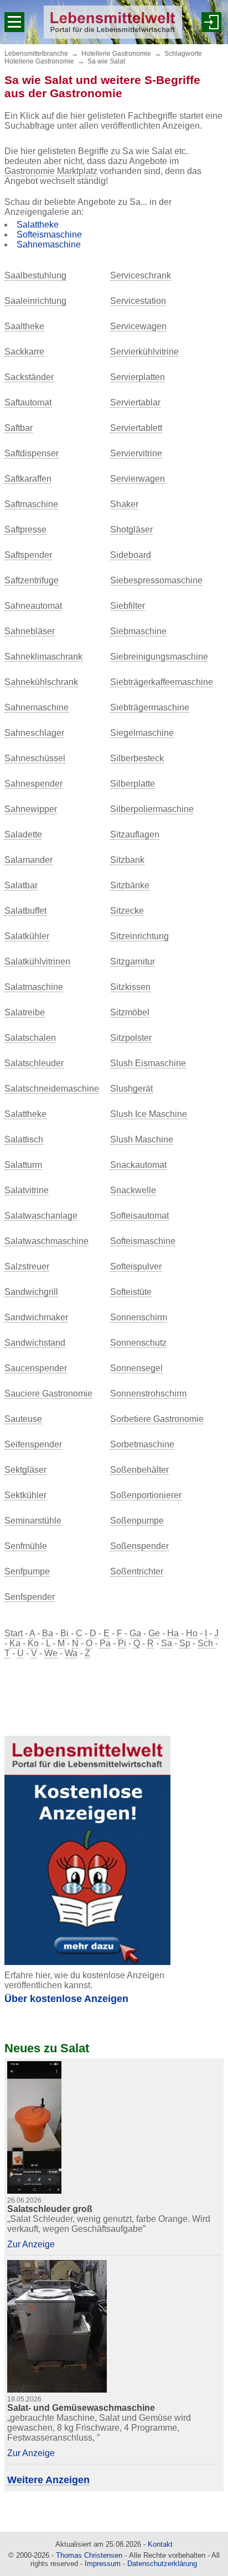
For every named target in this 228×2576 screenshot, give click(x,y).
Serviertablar (135, 402)
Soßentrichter (137, 1571)
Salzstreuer (27, 1266)
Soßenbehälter (139, 1470)
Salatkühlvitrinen (37, 962)
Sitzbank (127, 860)
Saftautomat (28, 402)
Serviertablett (136, 428)
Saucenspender (36, 1368)
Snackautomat (138, 1165)
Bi (64, 1633)
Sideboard (131, 555)
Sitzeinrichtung (139, 936)
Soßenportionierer (146, 1495)
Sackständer (29, 377)
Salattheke (38, 225)
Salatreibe (25, 1012)
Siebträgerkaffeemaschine (162, 682)
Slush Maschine (142, 1139)
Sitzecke (127, 911)
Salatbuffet (25, 911)
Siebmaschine (138, 631)
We (51, 1653)
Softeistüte (131, 1292)
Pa (105, 1643)
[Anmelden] (211, 22)
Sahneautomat (33, 606)
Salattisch (24, 1139)
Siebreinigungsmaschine (159, 657)
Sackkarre (24, 352)
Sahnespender (33, 784)
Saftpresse (25, 530)
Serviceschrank (141, 275)
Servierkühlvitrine (144, 352)
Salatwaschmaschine (46, 1241)
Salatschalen (30, 1038)
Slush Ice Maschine (149, 1114)
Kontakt (160, 2544)
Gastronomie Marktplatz (51, 171)
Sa (167, 1643)
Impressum (103, 2564)
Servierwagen (138, 479)
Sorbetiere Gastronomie (157, 1419)
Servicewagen (138, 326)
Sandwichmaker (36, 1317)
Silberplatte (133, 784)
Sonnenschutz (138, 1343)
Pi (122, 1643)
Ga (135, 1633)
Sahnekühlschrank (41, 682)
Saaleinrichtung (35, 301)
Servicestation (138, 301)
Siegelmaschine (142, 733)
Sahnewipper (31, 809)
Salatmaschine (34, 987)
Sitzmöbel (130, 1012)
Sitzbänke (130, 885)
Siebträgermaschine (150, 707)
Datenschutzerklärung (162, 2564)
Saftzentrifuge (32, 580)
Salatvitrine (27, 1190)
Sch (206, 1643)
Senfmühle (26, 1546)
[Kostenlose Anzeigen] (87, 1850)
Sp (185, 1643)
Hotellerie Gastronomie (116, 54)
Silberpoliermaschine (152, 809)
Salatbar (21, 885)
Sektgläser (25, 1470)
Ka (15, 1643)
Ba (48, 1633)
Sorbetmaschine (142, 1444)
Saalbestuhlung (35, 275)
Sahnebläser (30, 631)
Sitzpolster (131, 1038)
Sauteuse (23, 1419)
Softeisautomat (139, 1216)
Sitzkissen (130, 987)
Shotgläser (131, 530)
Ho (192, 1633)
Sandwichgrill (31, 1292)
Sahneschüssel (35, 758)
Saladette (23, 834)
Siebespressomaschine (156, 580)
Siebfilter (128, 606)
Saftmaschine (31, 504)
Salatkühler (27, 936)
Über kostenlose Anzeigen (66, 1999)
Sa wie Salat (106, 61)
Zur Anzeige (31, 2244)
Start (14, 1633)
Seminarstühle (33, 1521)
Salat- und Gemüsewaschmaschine (81, 2408)
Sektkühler (25, 1495)
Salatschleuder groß (50, 2209)
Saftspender (28, 555)
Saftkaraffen (28, 479)
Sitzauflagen (135, 834)
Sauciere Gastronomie (48, 1394)
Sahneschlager (34, 733)
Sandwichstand (35, 1343)
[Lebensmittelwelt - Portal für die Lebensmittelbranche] (113, 22)
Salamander (28, 860)
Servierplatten (138, 377)
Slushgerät (131, 1089)
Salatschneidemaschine (52, 1089)
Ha (173, 1633)
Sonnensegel (136, 1368)
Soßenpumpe (137, 1521)
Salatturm (23, 1165)
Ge (154, 1633)
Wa (71, 1653)
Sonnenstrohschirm (148, 1394)
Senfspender (30, 1597)
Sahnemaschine (49, 244)
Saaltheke (24, 326)
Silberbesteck (137, 758)
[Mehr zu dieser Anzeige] (34, 2127)
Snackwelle (133, 1190)
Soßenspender (139, 1546)
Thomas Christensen (89, 2555)
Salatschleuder (34, 1063)
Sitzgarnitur (133, 962)
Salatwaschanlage (41, 1216)
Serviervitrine (136, 453)
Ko (33, 1643)
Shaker (124, 504)
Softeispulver (136, 1266)
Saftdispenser (32, 453)
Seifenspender (33, 1444)
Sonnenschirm (139, 1317)
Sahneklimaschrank (43, 657)
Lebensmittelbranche (36, 54)
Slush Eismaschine (148, 1063)
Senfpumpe (27, 1571)
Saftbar (19, 428)
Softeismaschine (49, 235)
